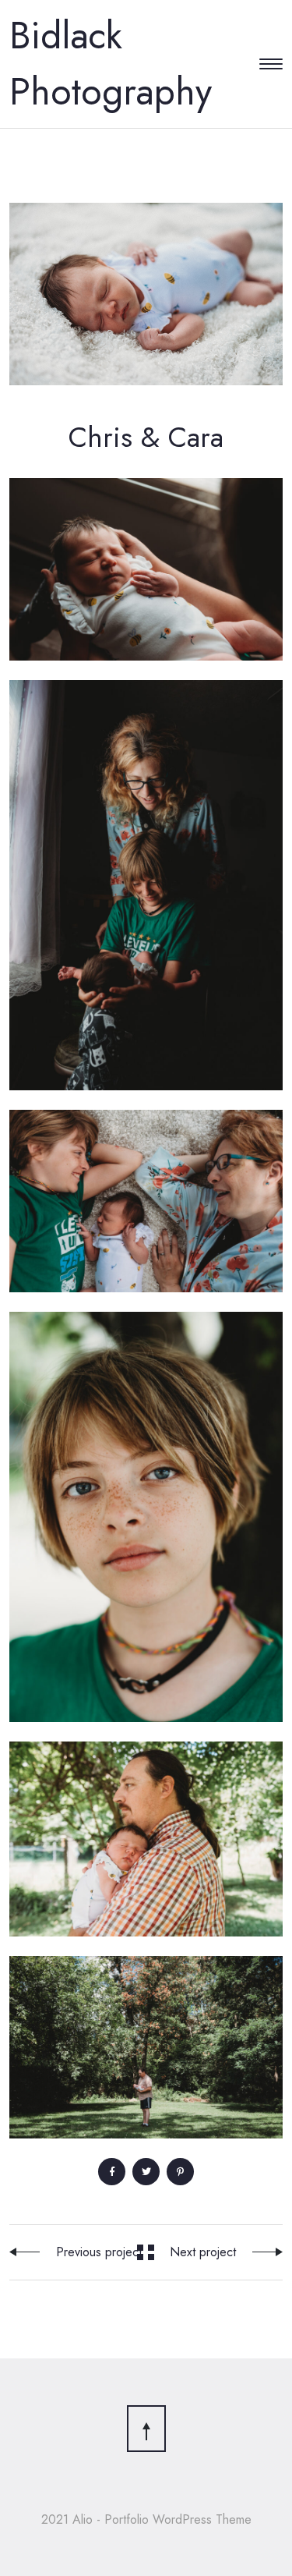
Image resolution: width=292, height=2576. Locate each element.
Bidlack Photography (111, 64)
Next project (203, 2252)
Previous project (99, 2252)
